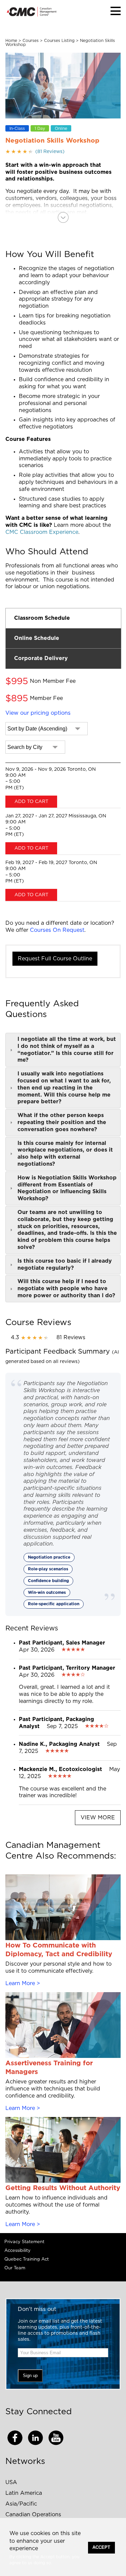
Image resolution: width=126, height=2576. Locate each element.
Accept (101, 2547)
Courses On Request (57, 930)
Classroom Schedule (42, 618)
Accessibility (17, 2251)
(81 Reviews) (35, 152)
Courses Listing (59, 41)
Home (11, 41)
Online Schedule (37, 638)
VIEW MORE (98, 1818)
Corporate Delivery (41, 658)
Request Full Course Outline (55, 959)
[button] (116, 11)
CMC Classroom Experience (42, 532)
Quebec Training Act (27, 2259)
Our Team (15, 2268)
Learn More (20, 1983)
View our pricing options (38, 713)
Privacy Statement (24, 2242)
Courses (31, 41)
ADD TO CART (31, 802)
